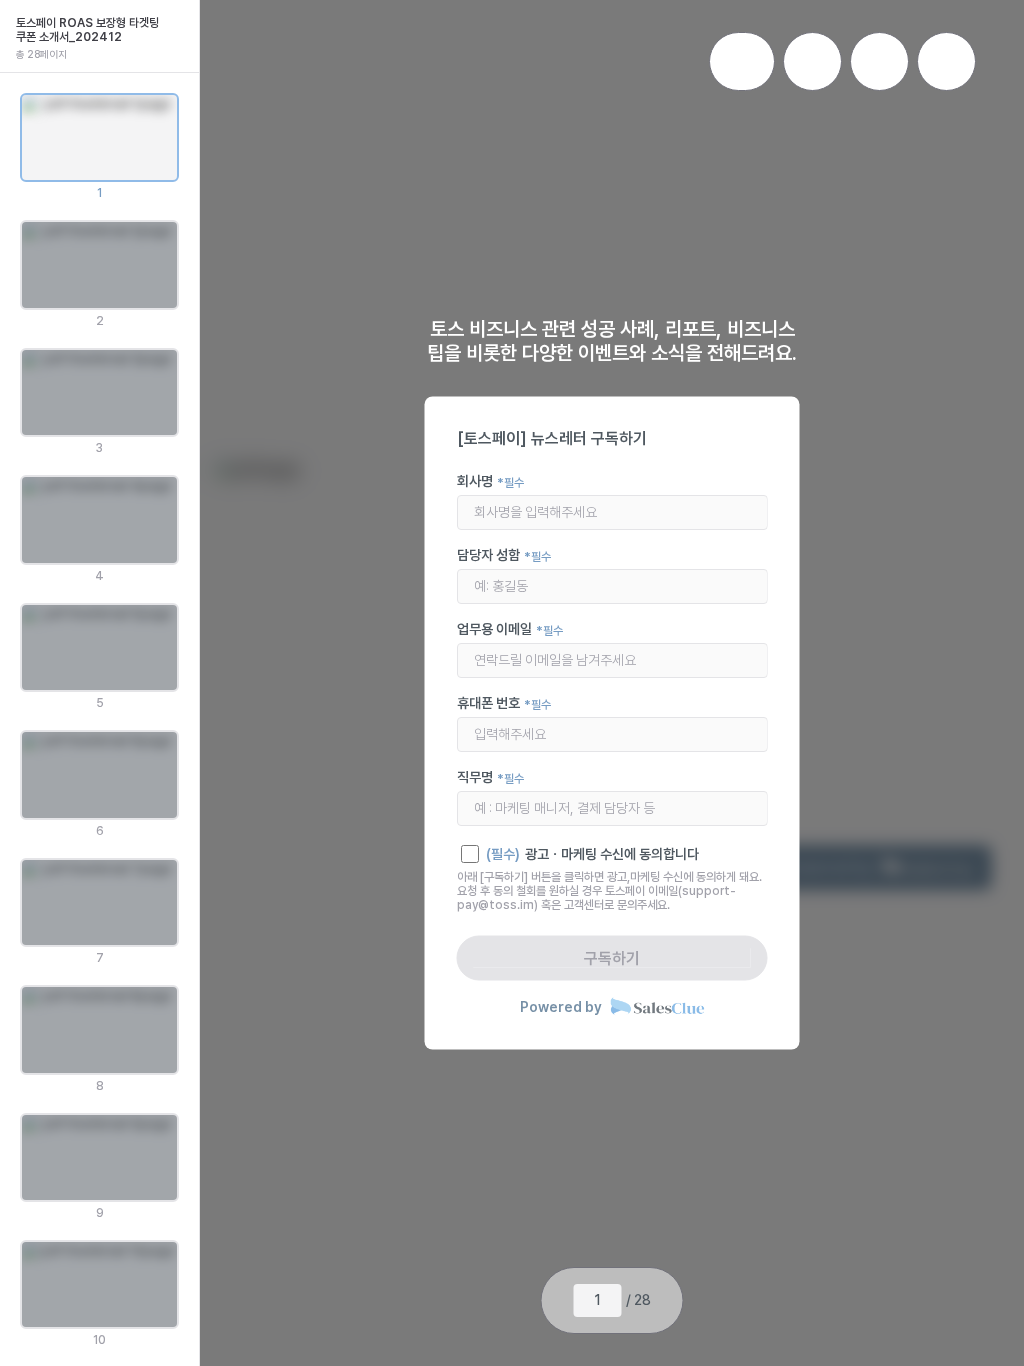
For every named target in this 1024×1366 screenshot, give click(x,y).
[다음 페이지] (667, 1301)
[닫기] (179, 20)
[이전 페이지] (558, 1301)
